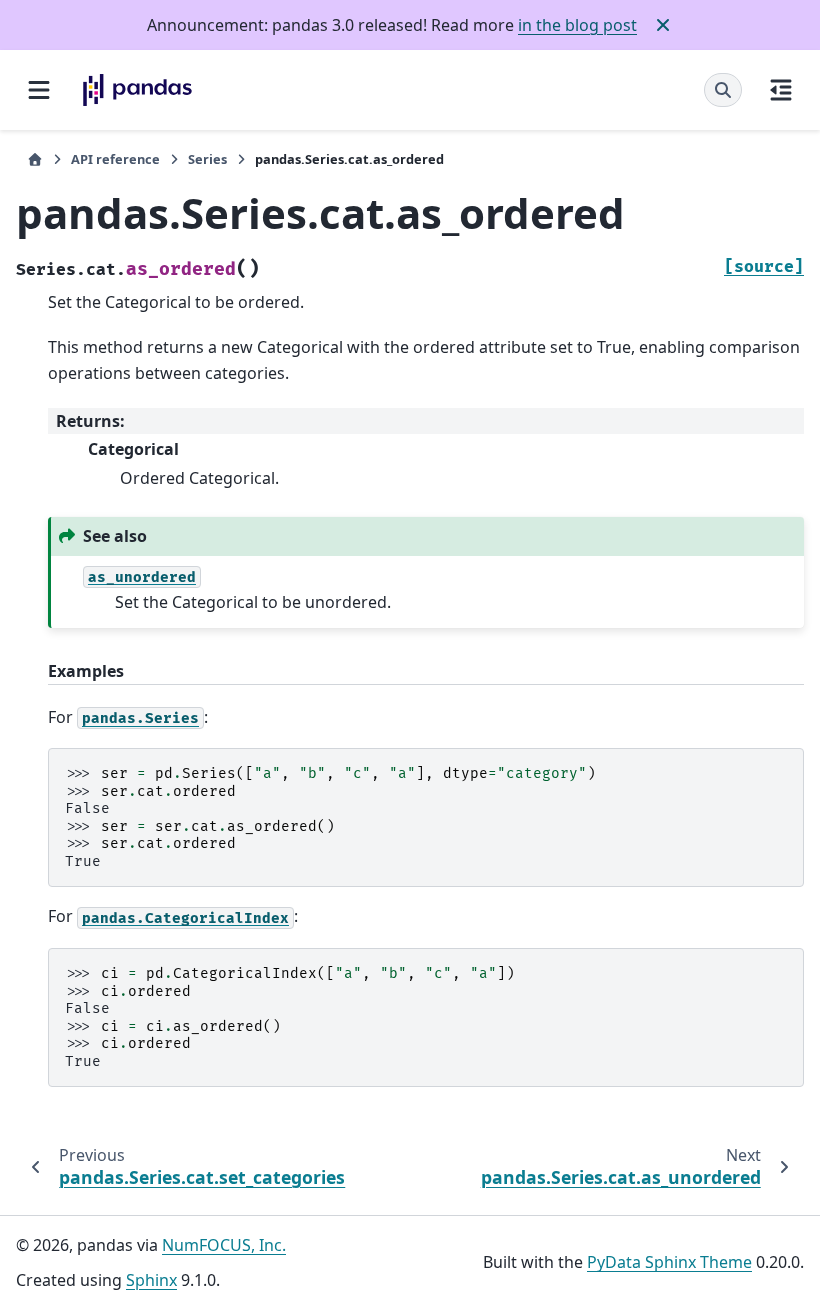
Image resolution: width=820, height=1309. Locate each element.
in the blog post (577, 25)
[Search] (723, 90)
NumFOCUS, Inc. (224, 1245)
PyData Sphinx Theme (669, 1262)
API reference (115, 159)
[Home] (35, 159)
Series (207, 159)
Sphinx (151, 1280)
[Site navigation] (39, 90)
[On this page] (781, 90)
